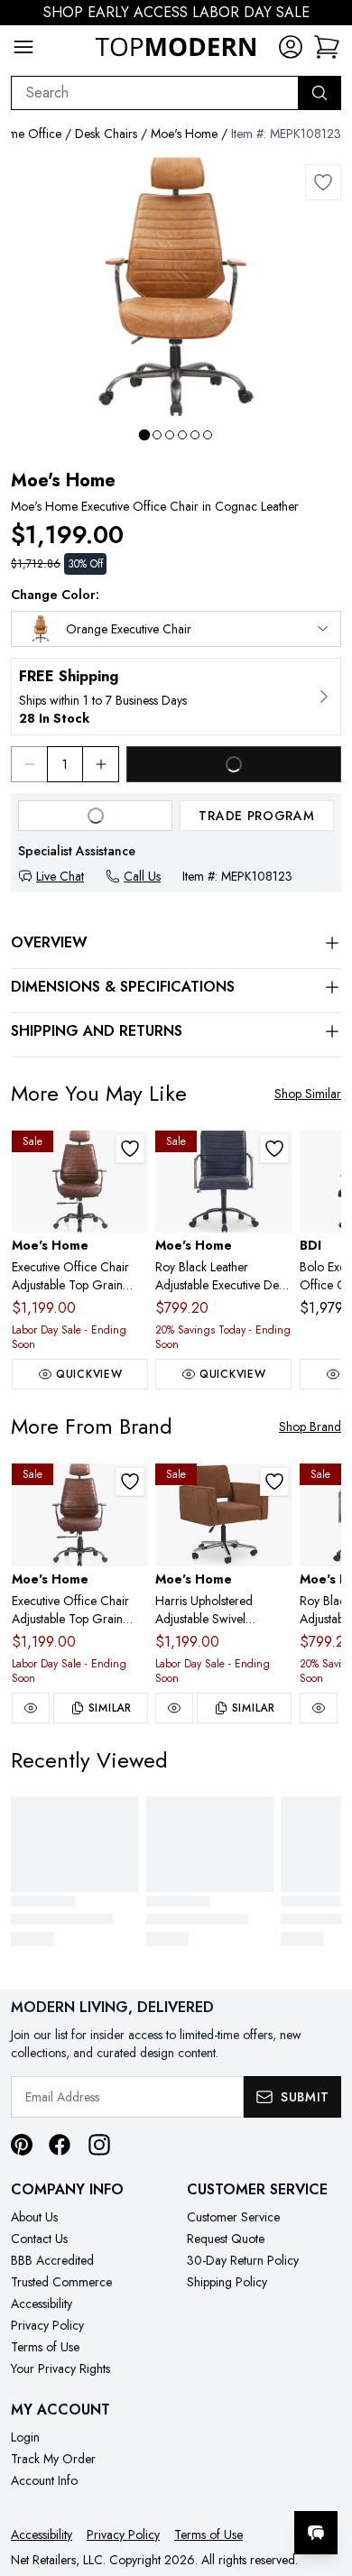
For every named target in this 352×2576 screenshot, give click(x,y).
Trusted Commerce (61, 2282)
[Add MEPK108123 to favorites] (323, 182)
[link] (327, 47)
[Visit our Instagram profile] (99, 2145)
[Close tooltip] (323, 2478)
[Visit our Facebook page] (60, 2145)
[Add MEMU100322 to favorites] (274, 1482)
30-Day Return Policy (243, 2260)
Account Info (44, 2480)
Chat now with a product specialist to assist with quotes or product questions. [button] (214, 2485)
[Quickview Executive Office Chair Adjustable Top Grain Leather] (31, 1708)
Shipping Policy (227, 2282)
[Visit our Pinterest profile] (22, 2145)
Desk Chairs (106, 134)
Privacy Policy (47, 2325)
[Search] (320, 93)
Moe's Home (184, 134)
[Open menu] (23, 47)
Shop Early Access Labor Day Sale (176, 12)
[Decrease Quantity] (29, 764)
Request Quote (226, 2239)
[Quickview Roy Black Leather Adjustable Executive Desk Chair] (319, 1708)
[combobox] (155, 93)
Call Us (142, 876)
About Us (34, 2217)
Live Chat (60, 876)
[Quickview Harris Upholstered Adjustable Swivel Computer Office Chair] (174, 1708)
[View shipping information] (176, 697)
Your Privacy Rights (60, 2368)
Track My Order (53, 2459)
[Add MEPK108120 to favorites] (130, 1149)
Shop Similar (308, 1094)
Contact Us (39, 2239)
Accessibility (42, 2304)
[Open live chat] (316, 2533)
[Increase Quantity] (101, 764)
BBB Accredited (52, 2260)
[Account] (291, 47)
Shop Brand (310, 1426)
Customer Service (233, 2217)
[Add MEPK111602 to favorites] (274, 1149)
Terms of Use (45, 2347)
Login (25, 2437)
